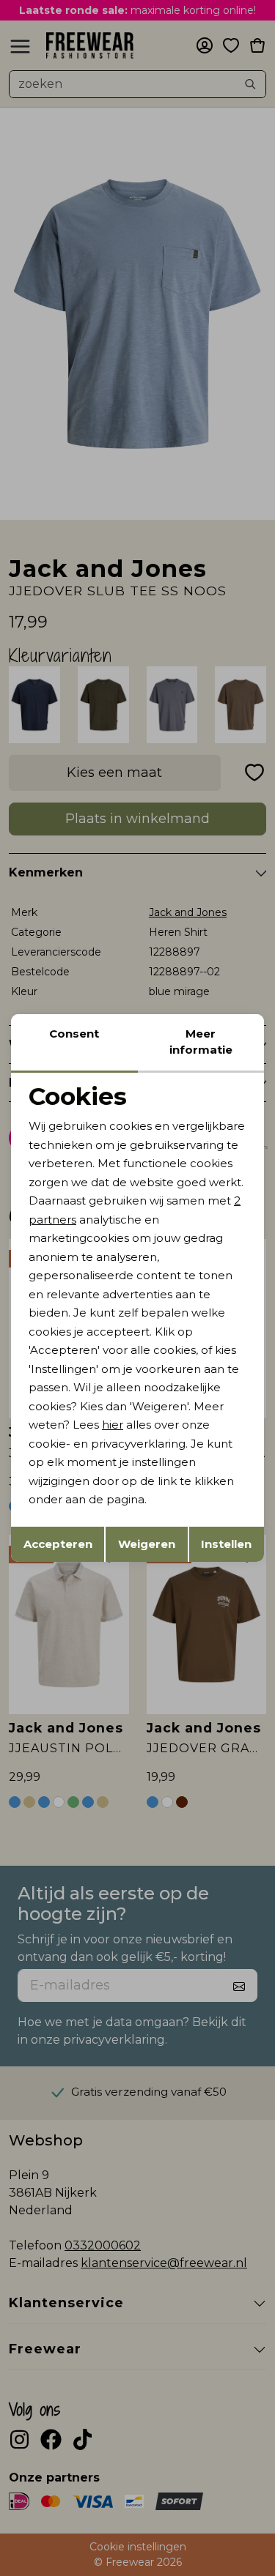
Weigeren (147, 1544)
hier (113, 1425)
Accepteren (58, 1544)
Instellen (226, 1544)
